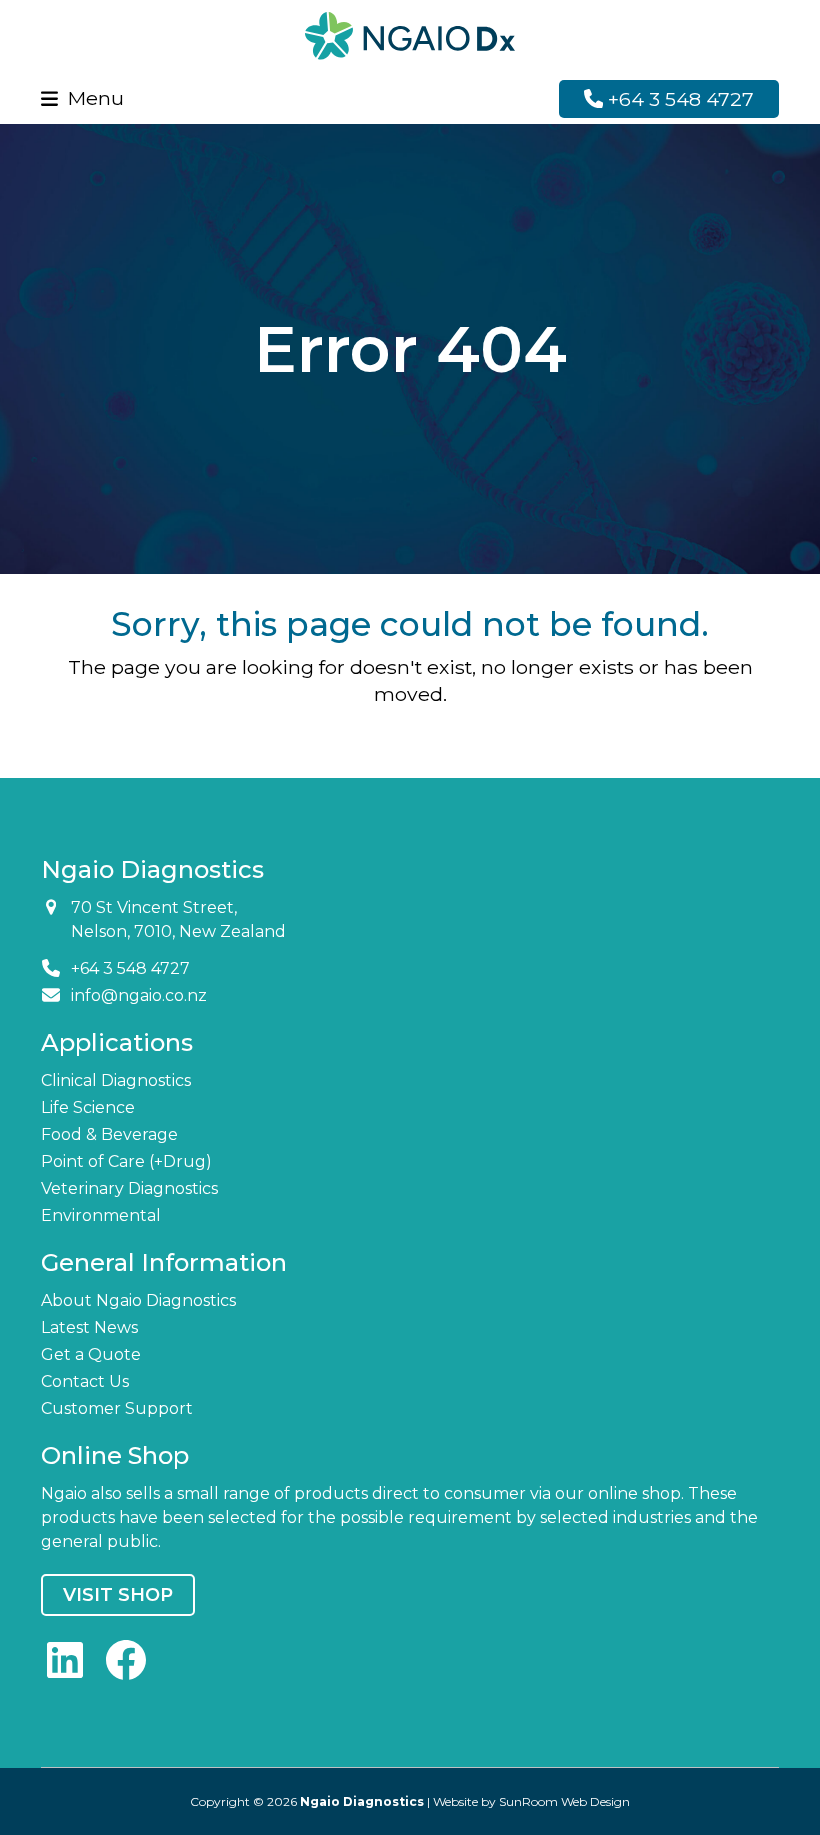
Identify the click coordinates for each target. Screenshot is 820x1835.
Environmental (101, 1215)
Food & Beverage (109, 1134)
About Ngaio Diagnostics (138, 1300)
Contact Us (85, 1381)
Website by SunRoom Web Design (531, 1801)
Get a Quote (91, 1354)
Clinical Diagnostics (116, 1080)
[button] (82, 98)
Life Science (88, 1107)
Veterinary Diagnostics (129, 1188)
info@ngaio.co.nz (139, 995)
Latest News (89, 1327)
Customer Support (117, 1408)
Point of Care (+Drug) (126, 1161)
